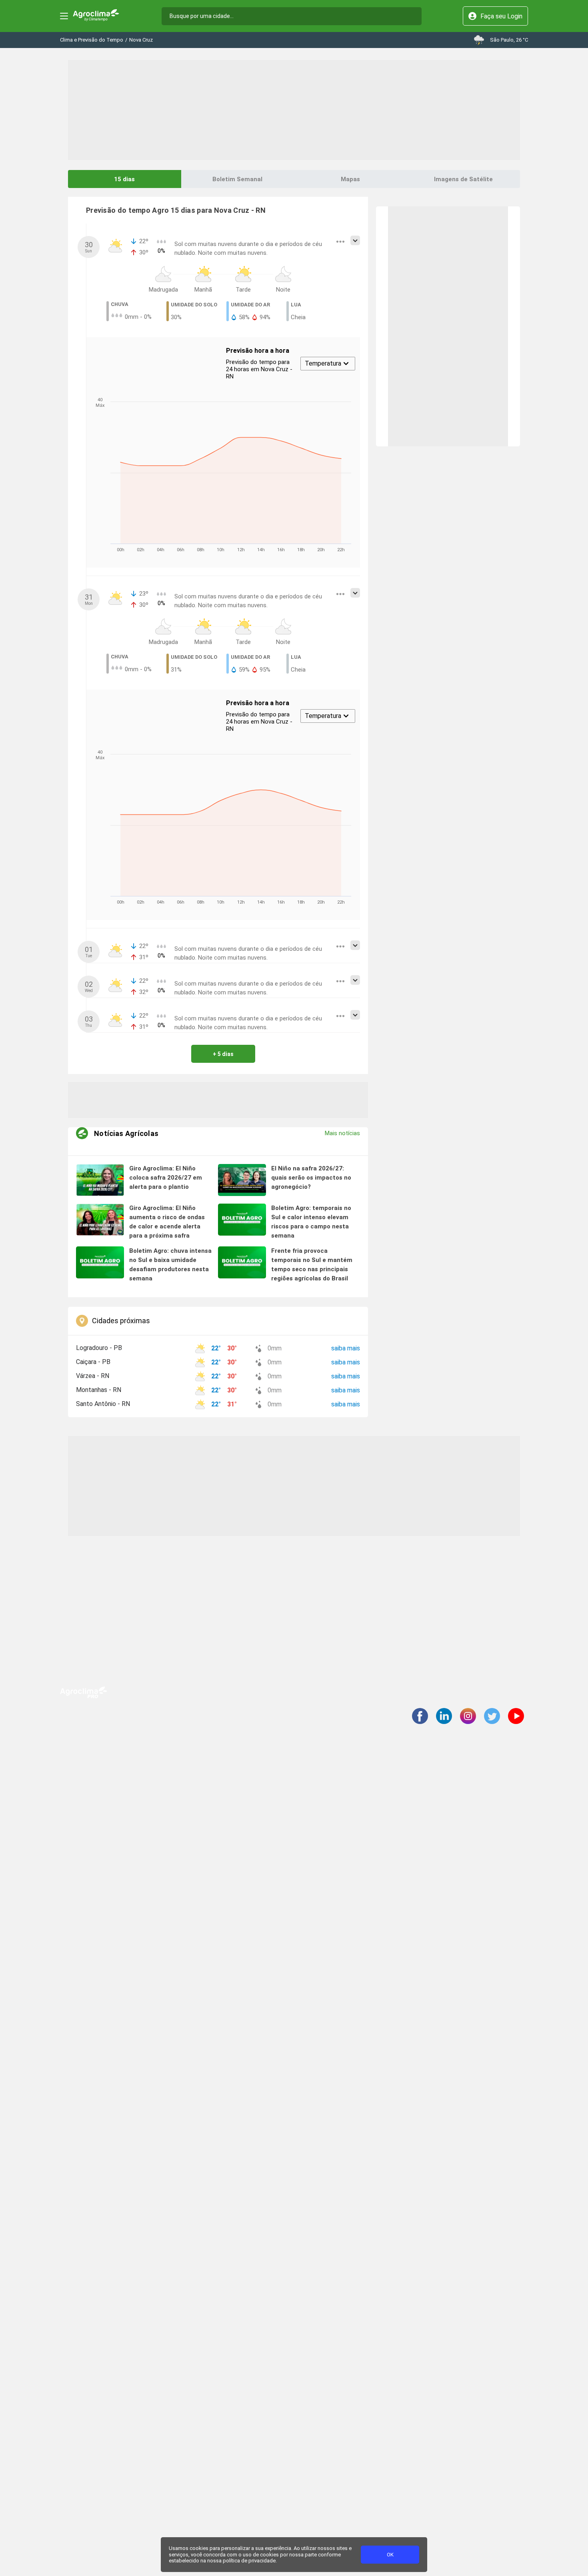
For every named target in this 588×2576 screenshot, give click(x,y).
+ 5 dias (223, 1054)
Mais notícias (342, 1133)
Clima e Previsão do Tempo (92, 40)
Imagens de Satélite (463, 179)
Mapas (350, 179)
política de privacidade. (250, 2561)
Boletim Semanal (237, 179)
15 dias (124, 179)
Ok (390, 2555)
